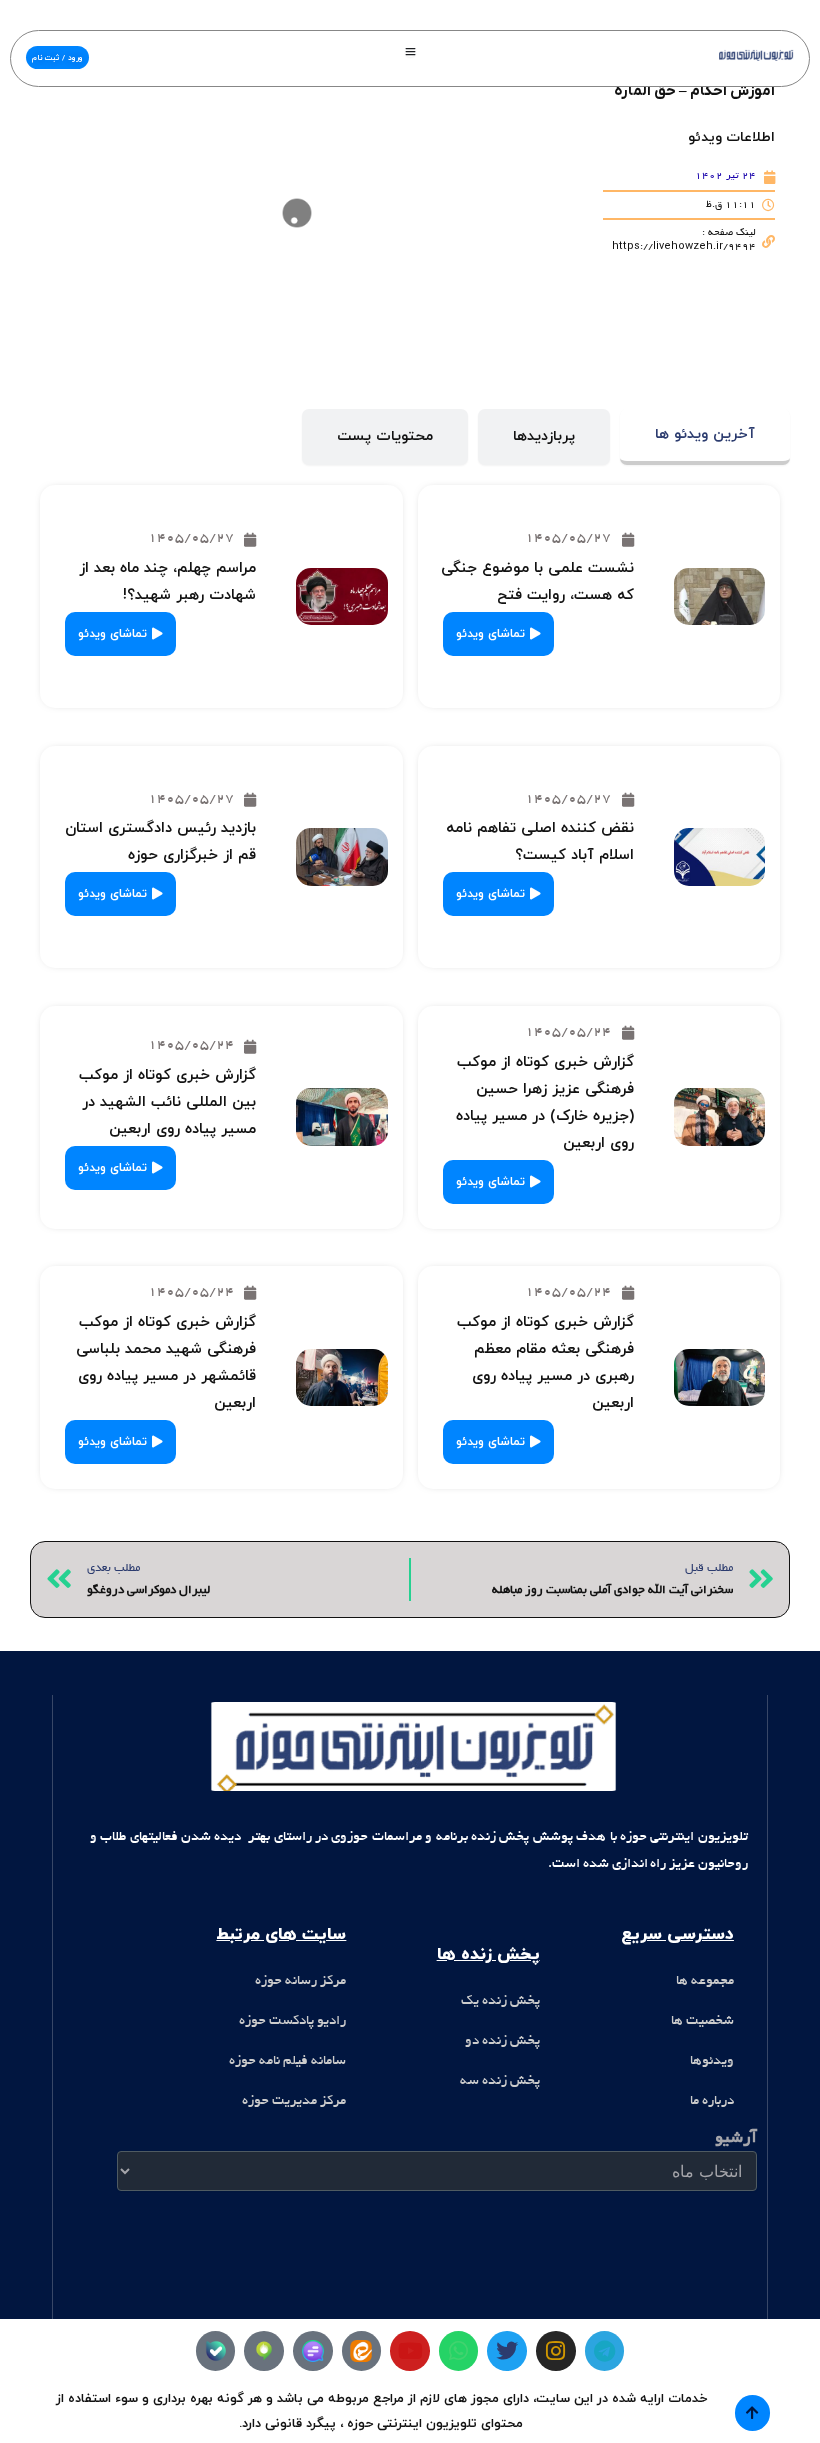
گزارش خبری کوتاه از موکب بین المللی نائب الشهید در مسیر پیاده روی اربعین (167, 1102)
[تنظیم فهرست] (410, 51)
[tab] (705, 437)
